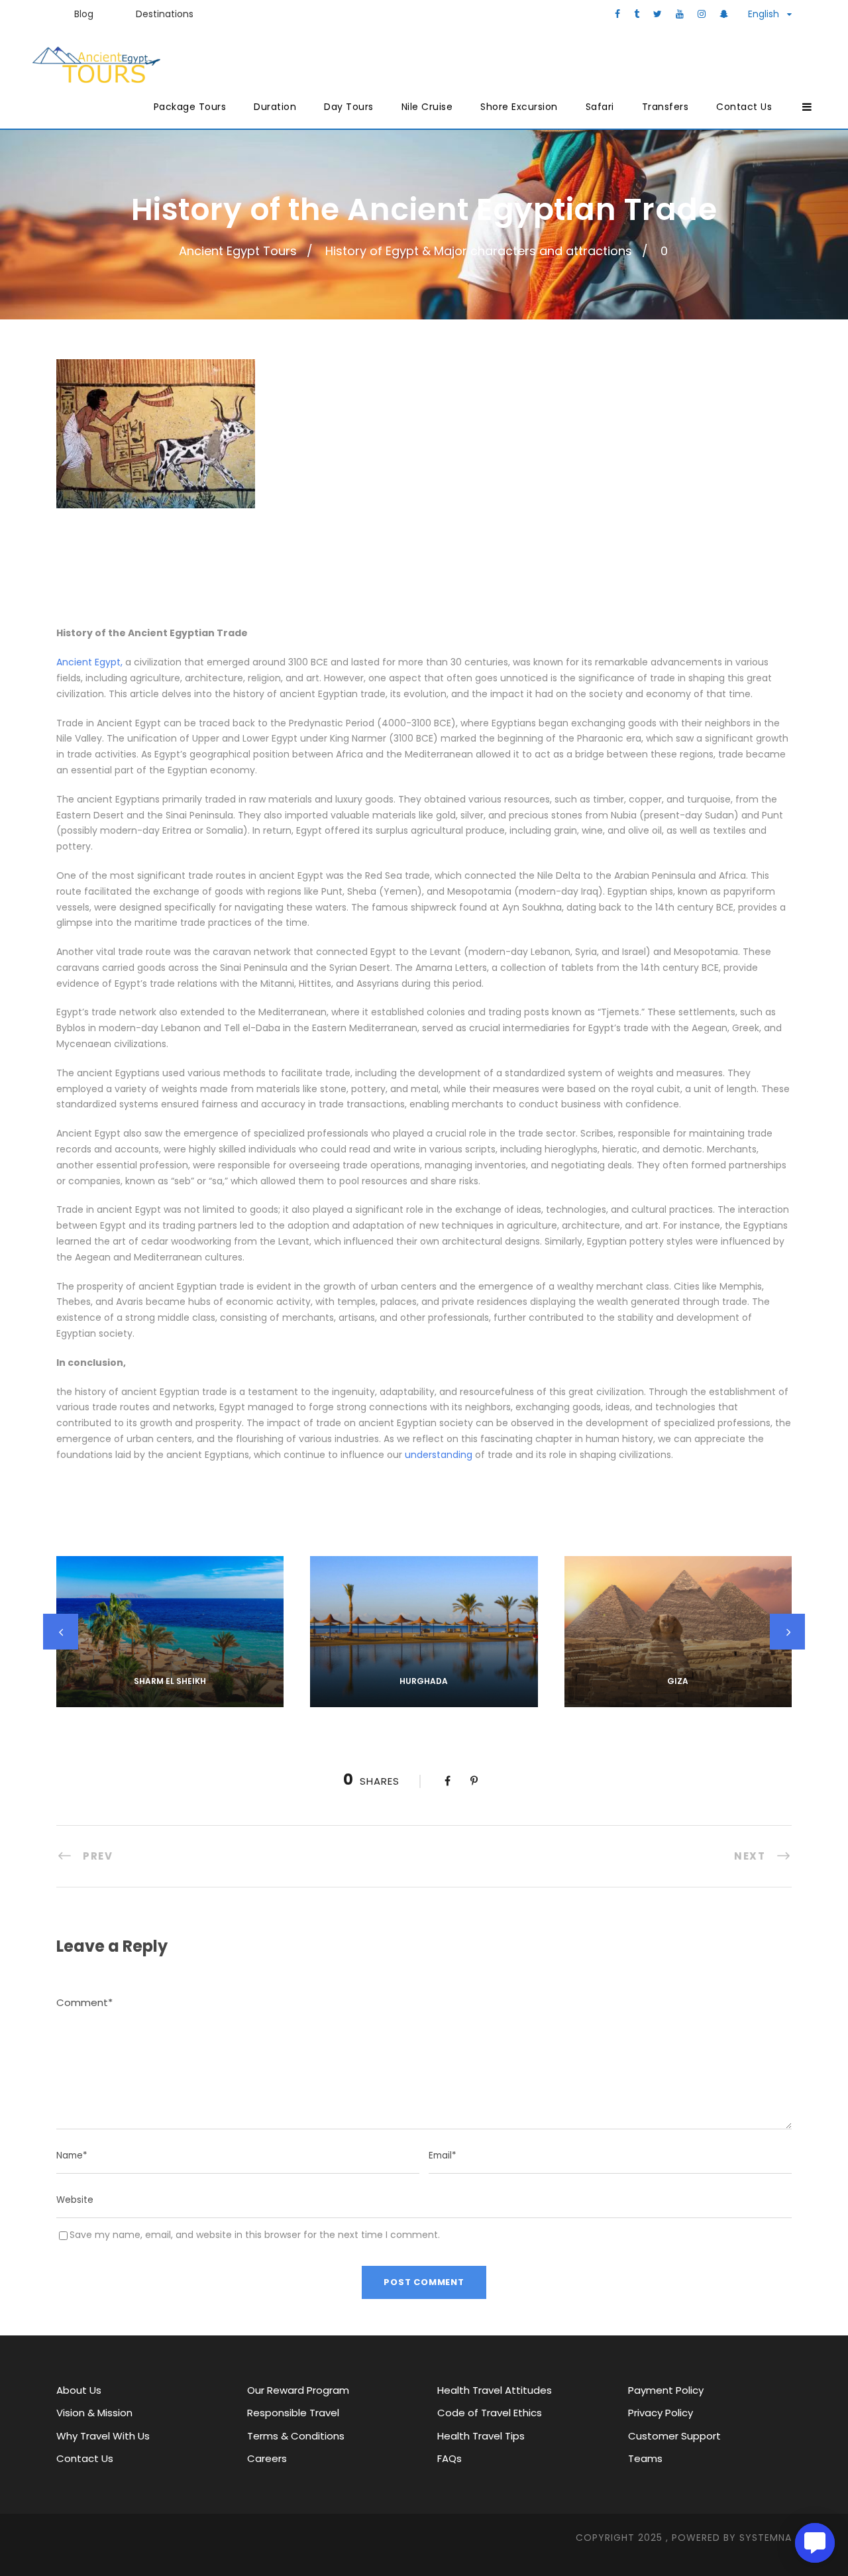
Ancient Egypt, (89, 662)
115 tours (424, 1699)
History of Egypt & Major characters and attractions (479, 251)
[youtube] (680, 14)
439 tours (678, 1699)
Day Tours (349, 107)
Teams (645, 2458)
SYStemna (766, 2538)
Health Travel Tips (481, 2436)
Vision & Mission (94, 2413)
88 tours (170, 1699)
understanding (439, 1455)
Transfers (665, 107)
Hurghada (424, 1681)
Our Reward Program (298, 2390)
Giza (678, 1681)
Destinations (165, 14)
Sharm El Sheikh (170, 1681)
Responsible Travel (293, 2413)
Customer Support (674, 2436)
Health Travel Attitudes (495, 2390)
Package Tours (190, 107)
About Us (79, 2390)
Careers (267, 2458)
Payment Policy (666, 2390)
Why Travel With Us (103, 2436)
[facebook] (617, 14)
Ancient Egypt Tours (238, 251)
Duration (275, 107)
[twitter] (658, 14)
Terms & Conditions (296, 2436)
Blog (84, 14)
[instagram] (702, 14)
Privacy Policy (661, 2413)
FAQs (450, 2458)
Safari (600, 107)
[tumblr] (637, 14)
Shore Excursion (519, 107)
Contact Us (744, 107)
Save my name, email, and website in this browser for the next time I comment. (255, 2235)
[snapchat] (724, 14)
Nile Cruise (427, 107)
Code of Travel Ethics (490, 2413)
